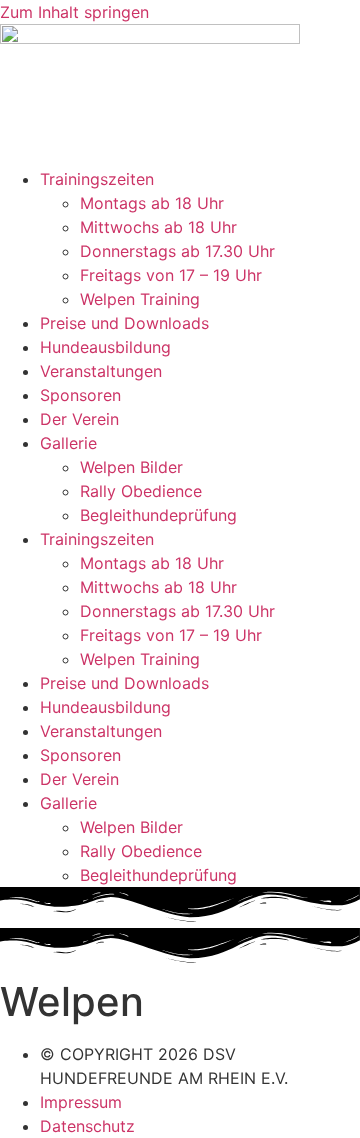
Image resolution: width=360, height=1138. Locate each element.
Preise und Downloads (124, 323)
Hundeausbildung (105, 347)
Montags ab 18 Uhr (152, 203)
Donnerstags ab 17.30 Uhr (177, 251)
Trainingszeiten (97, 179)
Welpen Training (140, 299)
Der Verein (79, 419)
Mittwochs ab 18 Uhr (158, 227)
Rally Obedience (141, 491)
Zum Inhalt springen (74, 12)
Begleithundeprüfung (158, 515)
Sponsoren (80, 395)
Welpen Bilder (131, 467)
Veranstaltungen (101, 371)
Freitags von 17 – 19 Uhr (171, 275)
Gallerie (68, 443)
